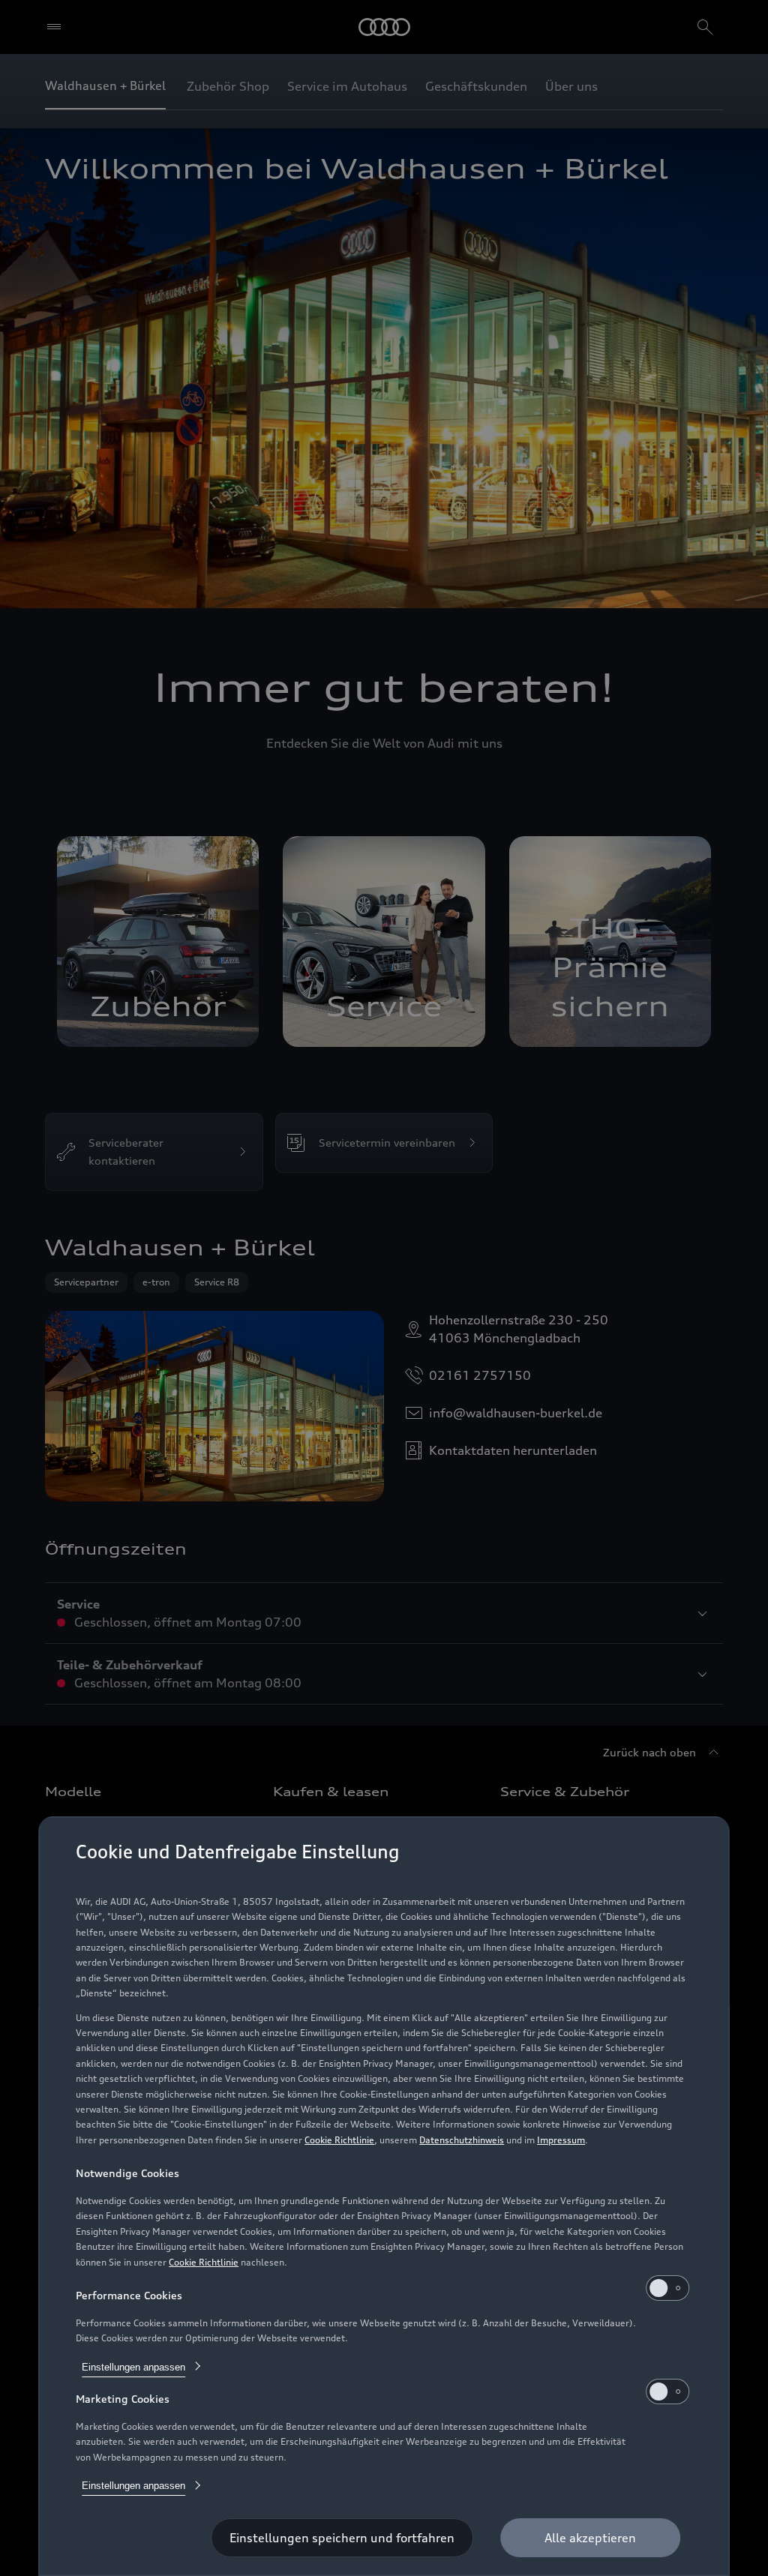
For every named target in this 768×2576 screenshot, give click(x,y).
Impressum (561, 2140)
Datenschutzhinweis (462, 2140)
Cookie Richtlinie (339, 2140)
